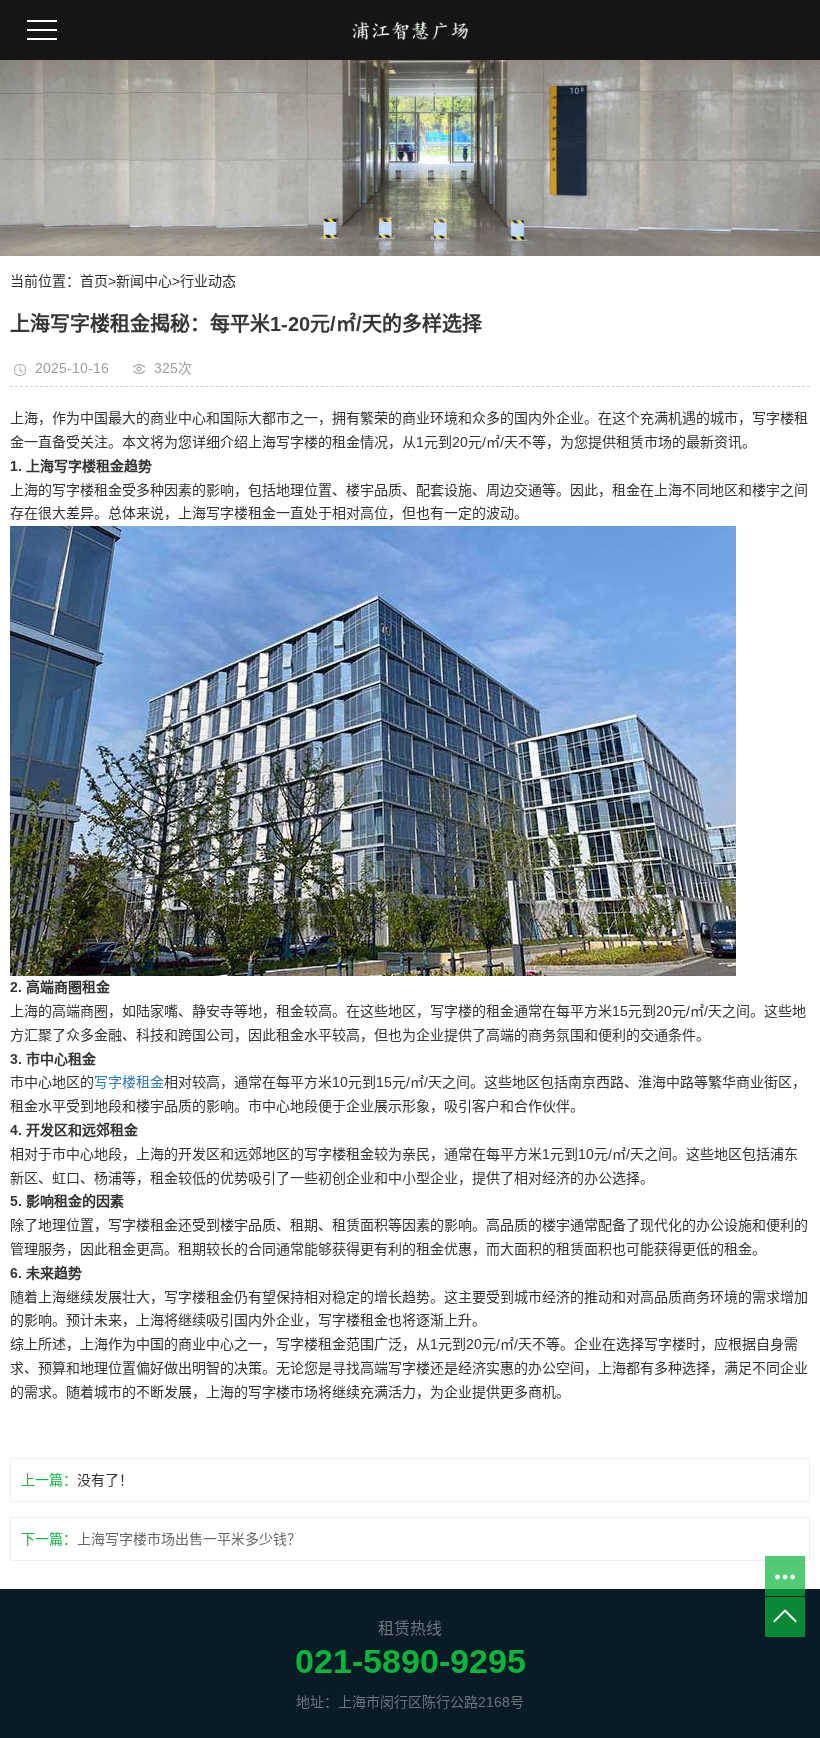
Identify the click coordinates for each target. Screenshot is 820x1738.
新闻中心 (144, 281)
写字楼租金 (129, 1082)
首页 (94, 281)
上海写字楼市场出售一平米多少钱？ (189, 1539)
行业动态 (208, 281)
